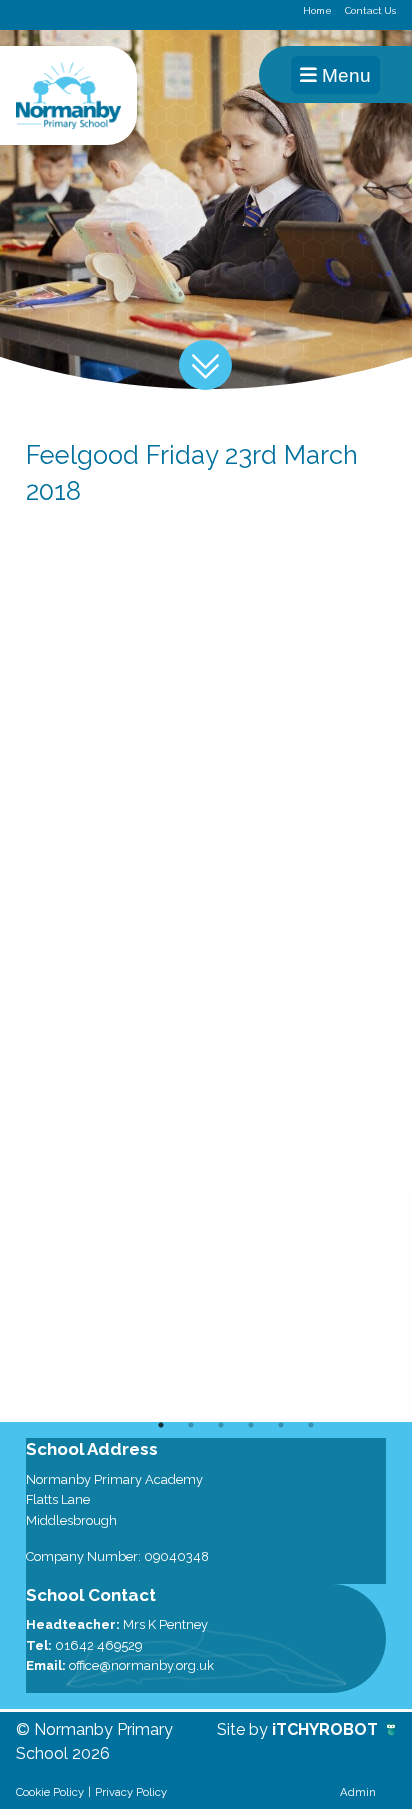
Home (317, 10)
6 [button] (311, 1425)
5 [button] (281, 1425)
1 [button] (161, 1425)
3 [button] (221, 1425)
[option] (206, 1306)
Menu (344, 75)
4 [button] (251, 1425)
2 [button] (191, 1425)
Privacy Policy (131, 1792)
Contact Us (370, 10)
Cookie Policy (50, 1792)
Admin (358, 1792)
